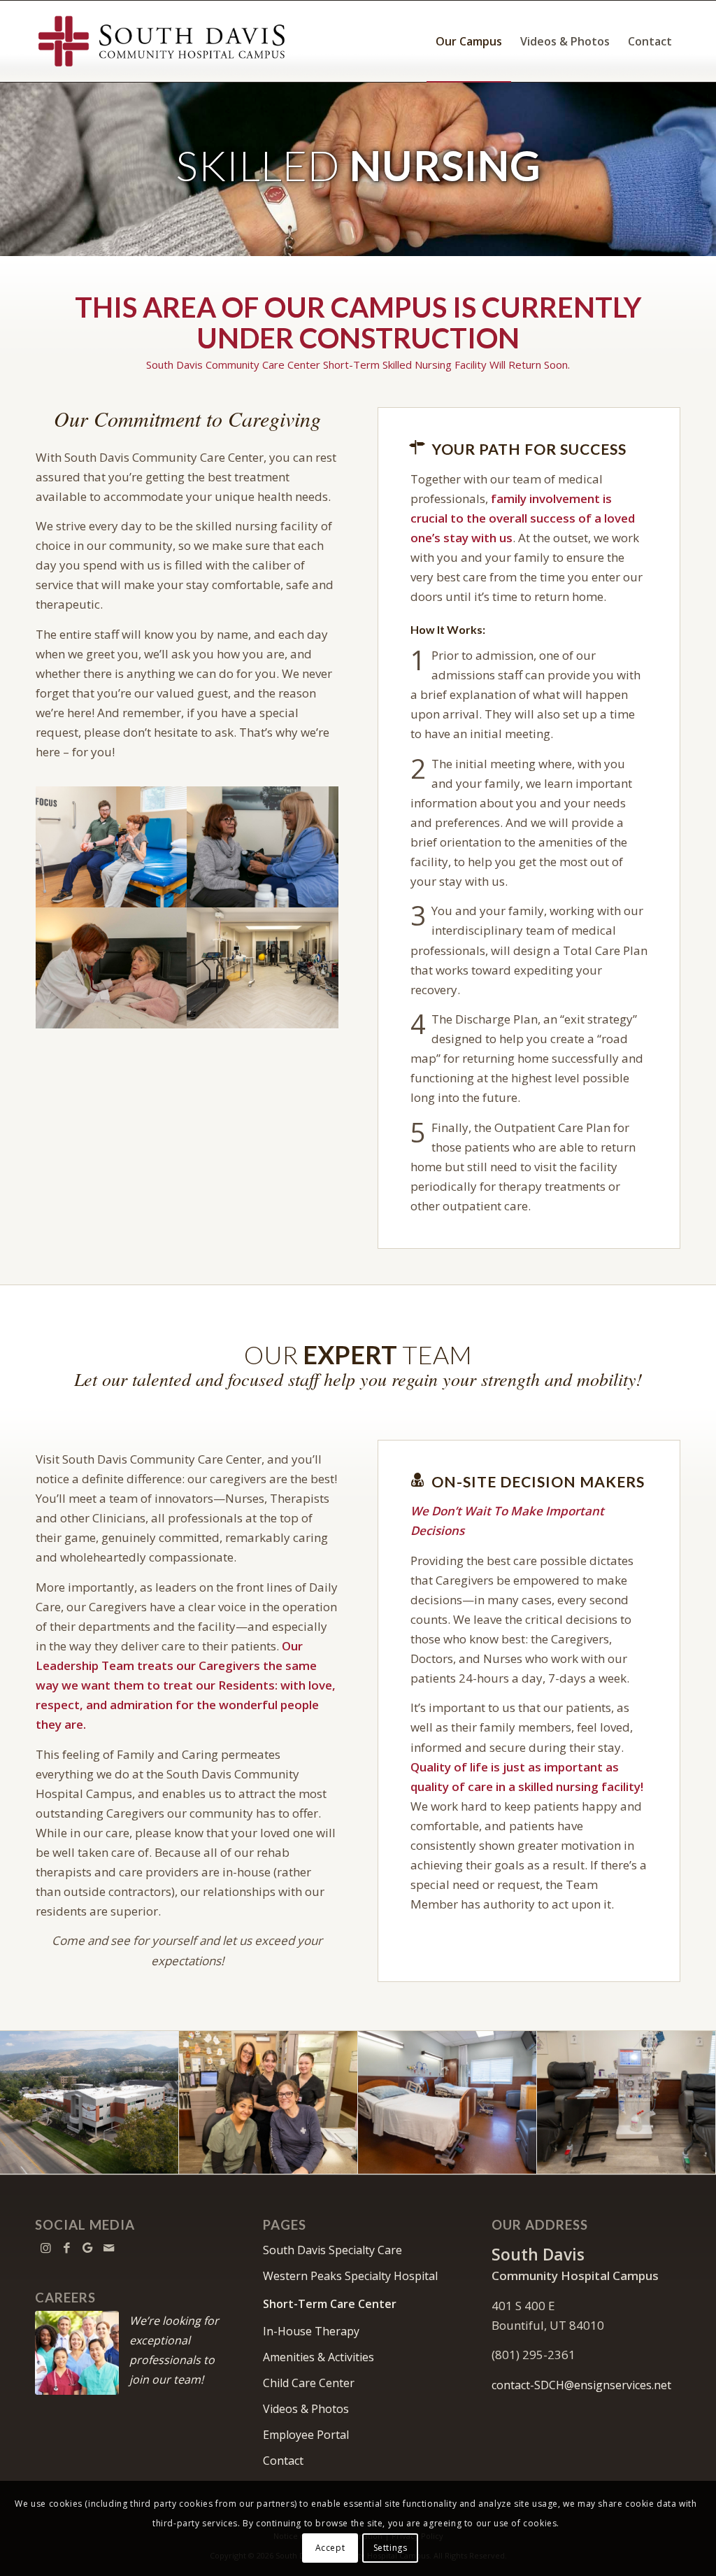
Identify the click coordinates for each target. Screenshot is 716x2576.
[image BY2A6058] (263, 847)
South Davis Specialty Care (332, 2250)
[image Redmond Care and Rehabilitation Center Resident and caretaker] (112, 847)
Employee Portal (306, 2435)
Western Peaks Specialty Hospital (350, 2276)
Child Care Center (309, 2383)
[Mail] (108, 2248)
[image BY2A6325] (112, 968)
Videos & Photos (306, 2409)
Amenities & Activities (318, 2357)
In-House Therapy (311, 2331)
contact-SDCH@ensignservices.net (581, 2385)
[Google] (87, 2248)
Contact (283, 2461)
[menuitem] (469, 41)
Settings (391, 2548)
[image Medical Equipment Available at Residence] (626, 2103)
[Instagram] (45, 2248)
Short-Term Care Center (330, 2304)
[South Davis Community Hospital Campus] (162, 41)
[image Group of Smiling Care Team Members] (268, 2103)
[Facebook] (66, 2248)
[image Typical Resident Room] (447, 2103)
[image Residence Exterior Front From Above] (89, 2103)
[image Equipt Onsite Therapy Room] (263, 968)
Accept (330, 2548)
